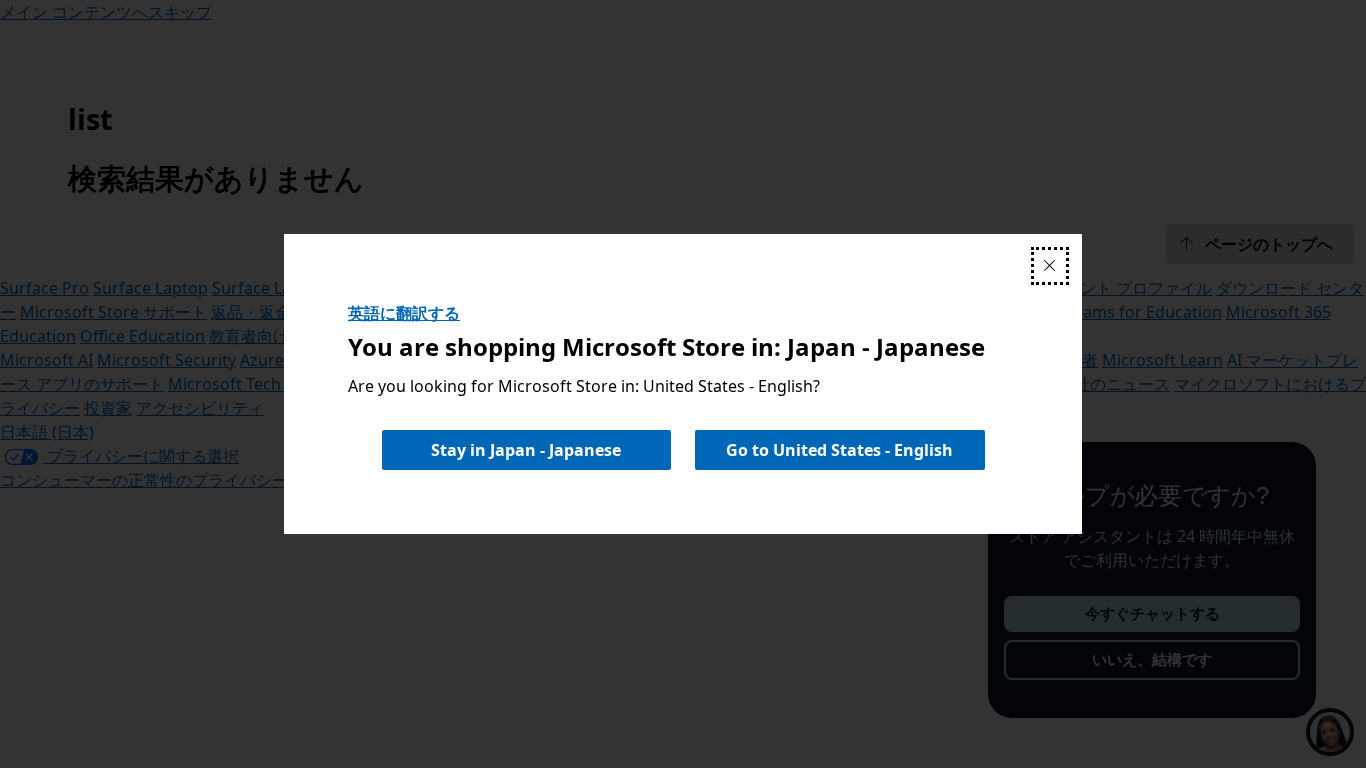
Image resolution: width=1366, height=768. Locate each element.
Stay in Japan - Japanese (526, 450)
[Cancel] (1050, 266)
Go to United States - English (839, 450)
